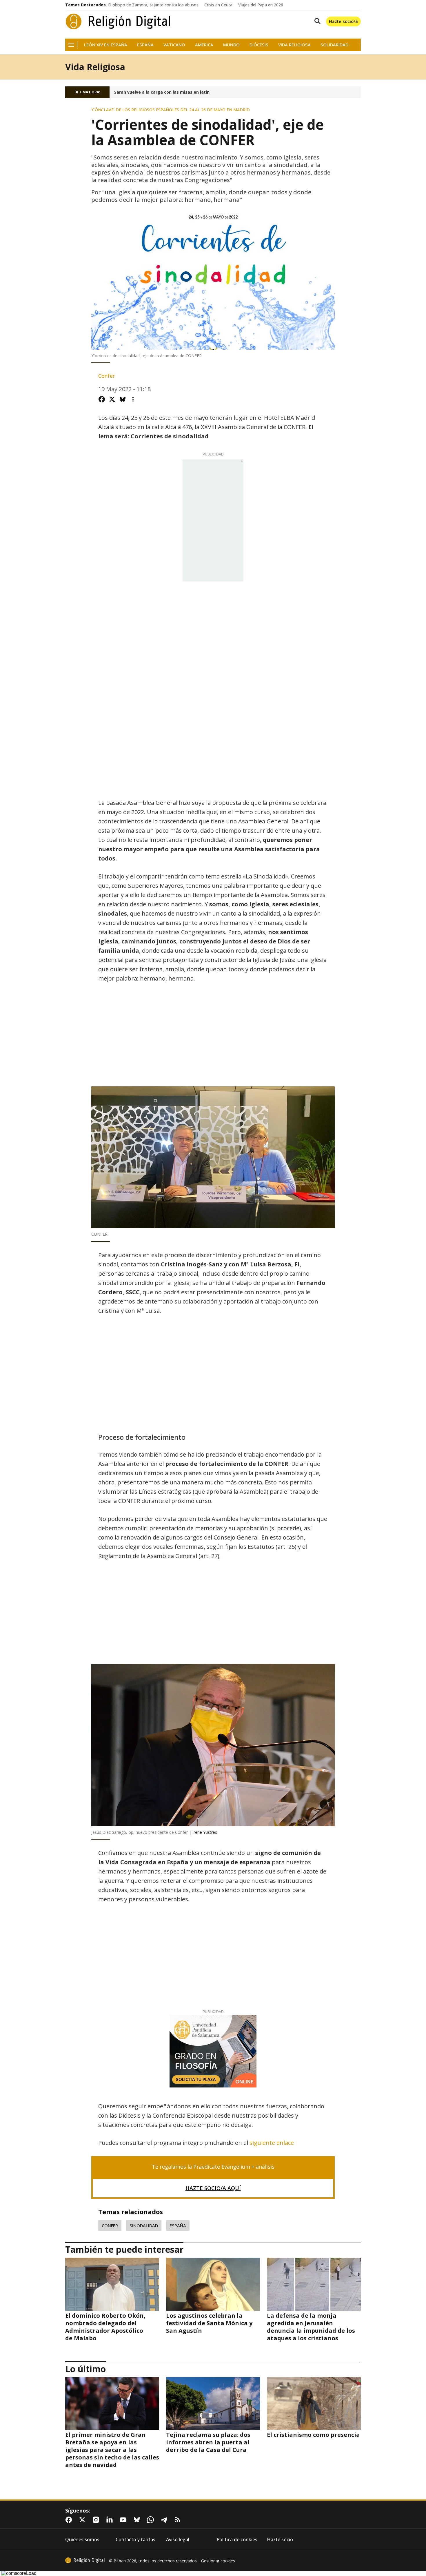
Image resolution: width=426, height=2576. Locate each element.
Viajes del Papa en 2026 (261, 5)
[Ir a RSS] (179, 2520)
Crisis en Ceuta (218, 5)
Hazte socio (280, 2540)
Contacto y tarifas (135, 2540)
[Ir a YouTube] (124, 2520)
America (204, 45)
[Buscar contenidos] (316, 21)
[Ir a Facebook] (70, 2520)
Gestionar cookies (218, 2561)
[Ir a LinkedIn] (111, 2520)
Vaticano (174, 45)
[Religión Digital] (118, 21)
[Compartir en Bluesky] (123, 399)
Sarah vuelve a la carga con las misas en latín (162, 92)
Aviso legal (178, 2540)
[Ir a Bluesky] (138, 2520)
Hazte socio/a (343, 21)
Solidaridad (334, 45)
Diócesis (259, 45)
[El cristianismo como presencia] (314, 2403)
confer (110, 2225)
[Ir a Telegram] (165, 2520)
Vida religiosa (294, 45)
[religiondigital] (85, 2560)
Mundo (231, 45)
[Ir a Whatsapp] (152, 2520)
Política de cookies (237, 2540)
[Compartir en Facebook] (102, 399)
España (145, 45)
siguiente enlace (271, 2143)
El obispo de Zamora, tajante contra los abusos (153, 5)
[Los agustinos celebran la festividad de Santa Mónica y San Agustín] (213, 2284)
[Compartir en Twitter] (112, 399)
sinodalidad (144, 2225)
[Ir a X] (83, 2520)
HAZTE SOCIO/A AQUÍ (213, 2188)
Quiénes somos (82, 2540)
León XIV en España (106, 45)
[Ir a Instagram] (97, 2520)
